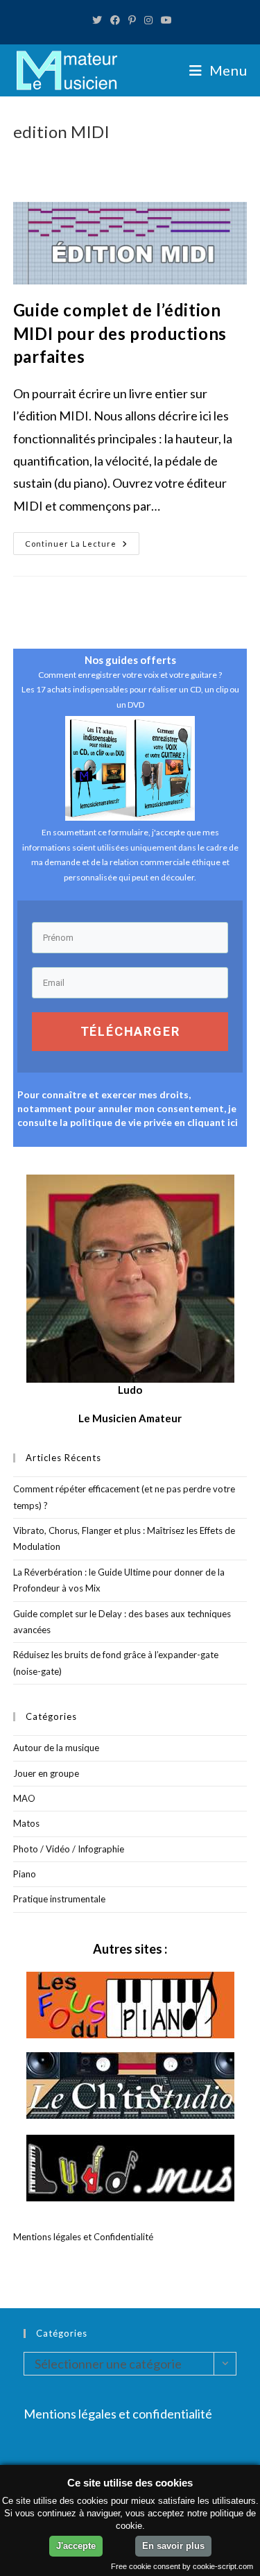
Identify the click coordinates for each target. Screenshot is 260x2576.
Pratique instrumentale (59, 1899)
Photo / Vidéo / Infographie (69, 1849)
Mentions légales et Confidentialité (83, 2237)
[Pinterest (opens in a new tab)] (132, 20)
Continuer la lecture (82, 546)
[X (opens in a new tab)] (97, 20)
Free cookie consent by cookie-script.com (182, 2566)
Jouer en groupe (46, 1773)
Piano (25, 1874)
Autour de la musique (56, 1748)
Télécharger (130, 1031)
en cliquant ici (206, 1122)
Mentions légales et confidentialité (118, 2414)
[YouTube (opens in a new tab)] (164, 20)
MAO (24, 1798)
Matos (26, 1823)
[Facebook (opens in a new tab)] (115, 20)
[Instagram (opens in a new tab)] (148, 20)
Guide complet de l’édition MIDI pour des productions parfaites (120, 333)
